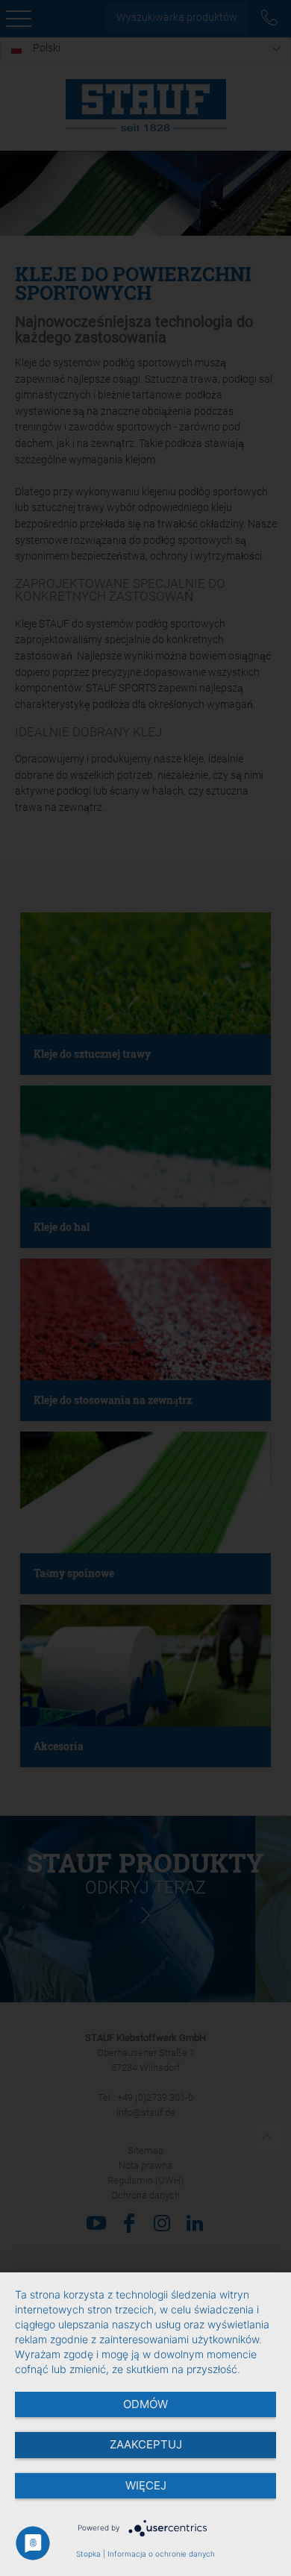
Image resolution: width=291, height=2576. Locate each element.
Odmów (145, 2404)
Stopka (88, 2554)
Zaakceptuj (146, 2444)
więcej (146, 2485)
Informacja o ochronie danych (161, 2554)
